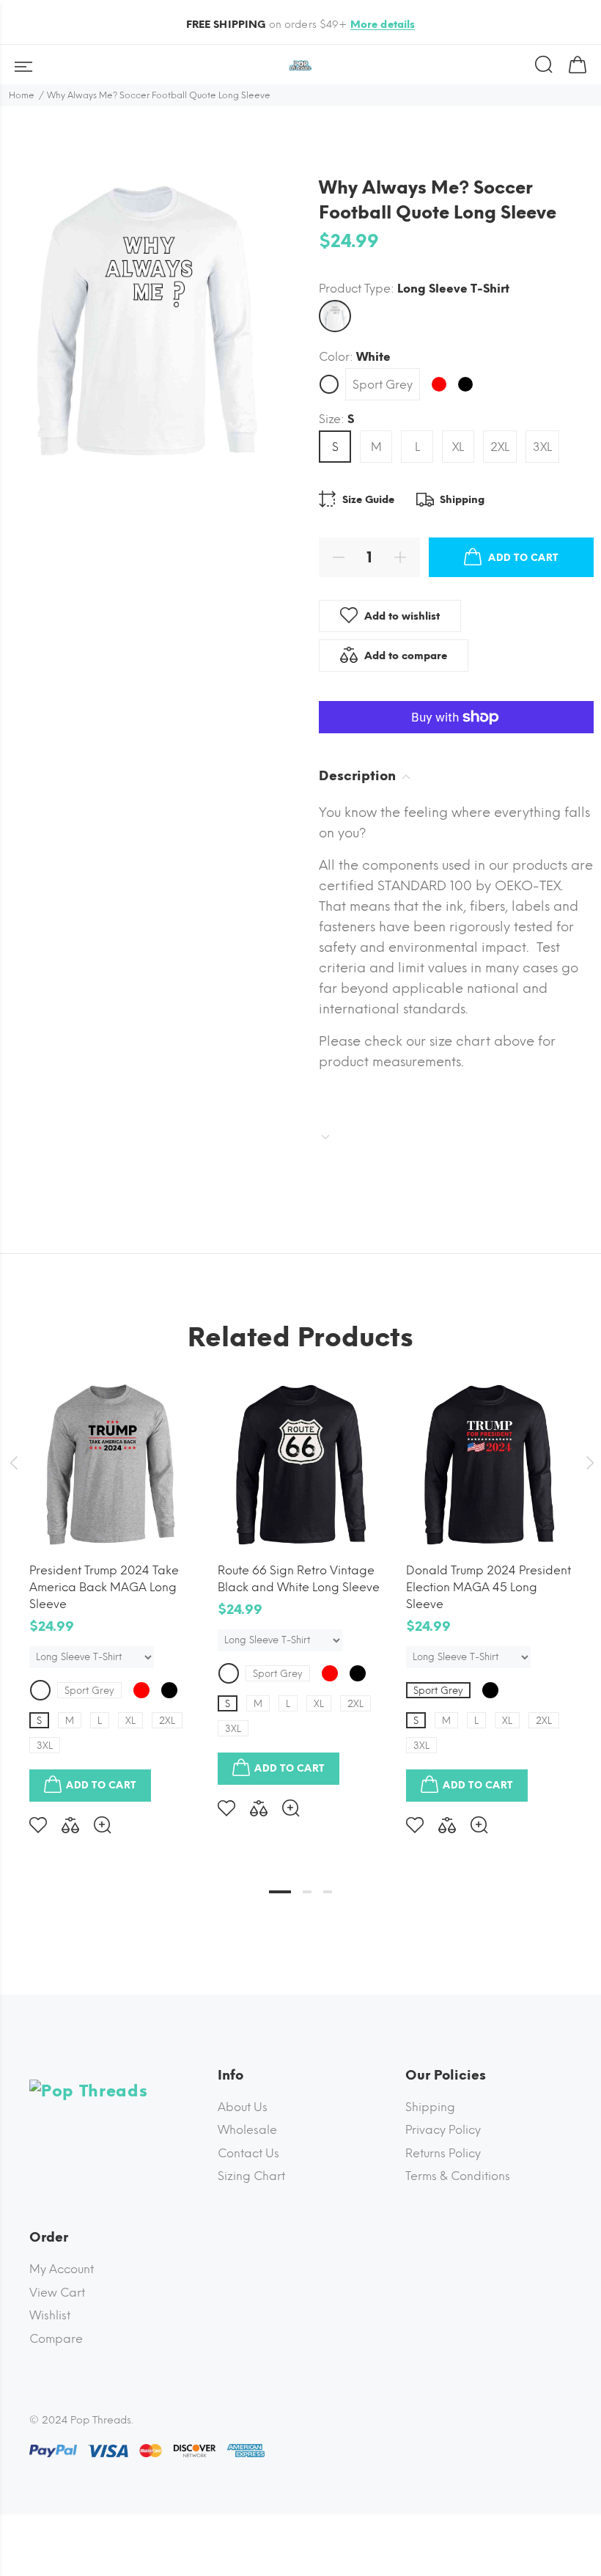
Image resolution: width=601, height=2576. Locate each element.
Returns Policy (443, 2153)
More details (383, 25)
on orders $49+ (301, 25)
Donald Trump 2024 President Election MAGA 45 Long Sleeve (488, 1587)
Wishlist (50, 2315)
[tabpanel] (113, 1596)
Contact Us (248, 2153)
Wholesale (247, 2130)
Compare (56, 2339)
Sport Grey (383, 385)
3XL (542, 447)
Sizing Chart (251, 2176)
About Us (243, 2107)
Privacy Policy (443, 2130)
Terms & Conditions (458, 2176)
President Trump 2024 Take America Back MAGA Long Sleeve (104, 1587)
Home (22, 95)
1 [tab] (280, 1892)
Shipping (430, 2107)
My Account (62, 2269)
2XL (500, 447)
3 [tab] (328, 1892)
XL (458, 447)
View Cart (57, 2293)
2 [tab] (307, 1892)
